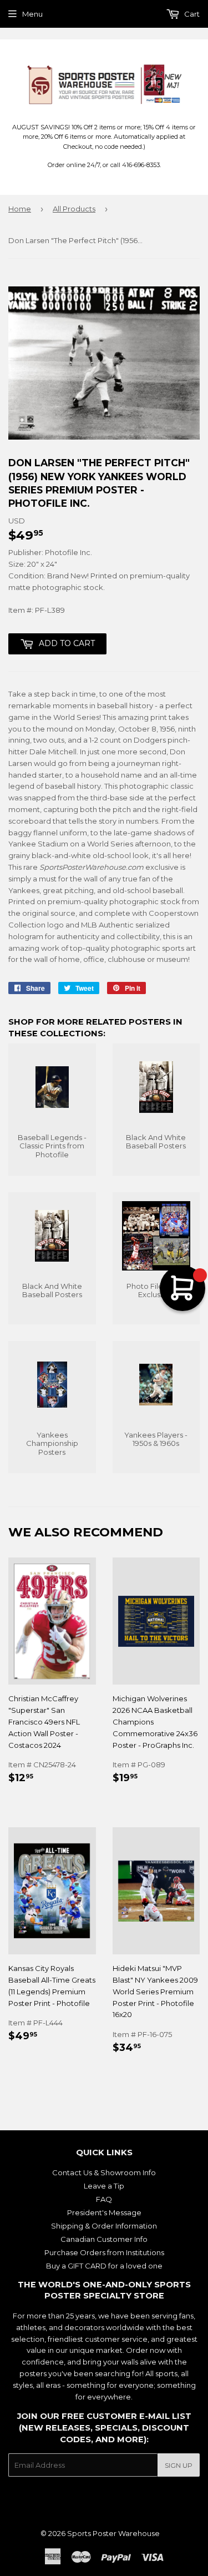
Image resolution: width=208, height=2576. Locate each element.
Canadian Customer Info (104, 2239)
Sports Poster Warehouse (113, 2533)
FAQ (104, 2199)
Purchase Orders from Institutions (104, 2252)
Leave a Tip (104, 2186)
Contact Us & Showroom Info (104, 2172)
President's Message (104, 2212)
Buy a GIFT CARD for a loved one (104, 2266)
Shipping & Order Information (104, 2226)
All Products (74, 209)
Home (20, 209)
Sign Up (179, 2465)
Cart (191, 14)
